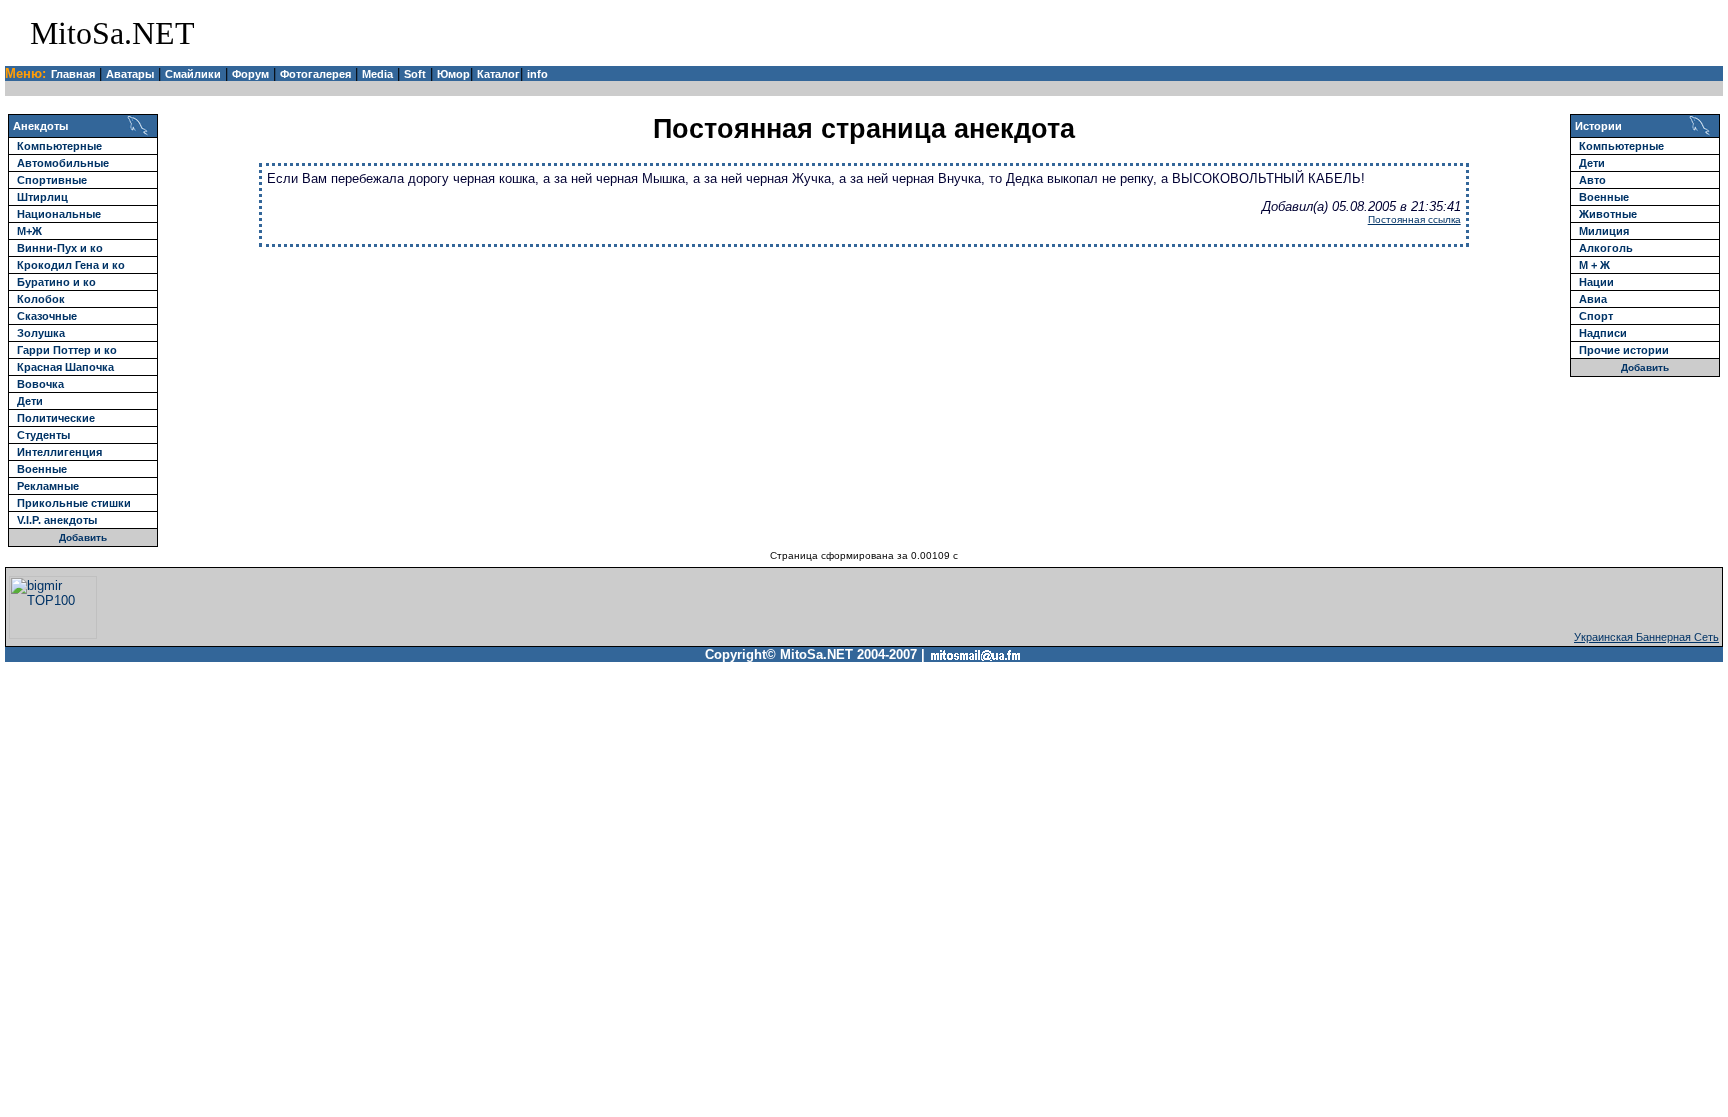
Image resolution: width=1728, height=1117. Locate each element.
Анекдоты (40, 126)
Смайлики (193, 74)
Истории (1598, 126)
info (537, 74)
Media (377, 74)
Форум (250, 74)
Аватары (130, 74)
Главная (73, 74)
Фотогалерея (315, 74)
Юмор (453, 74)
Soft (415, 74)
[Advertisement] (1486, 33)
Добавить (83, 537)
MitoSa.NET (112, 33)
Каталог (498, 74)
